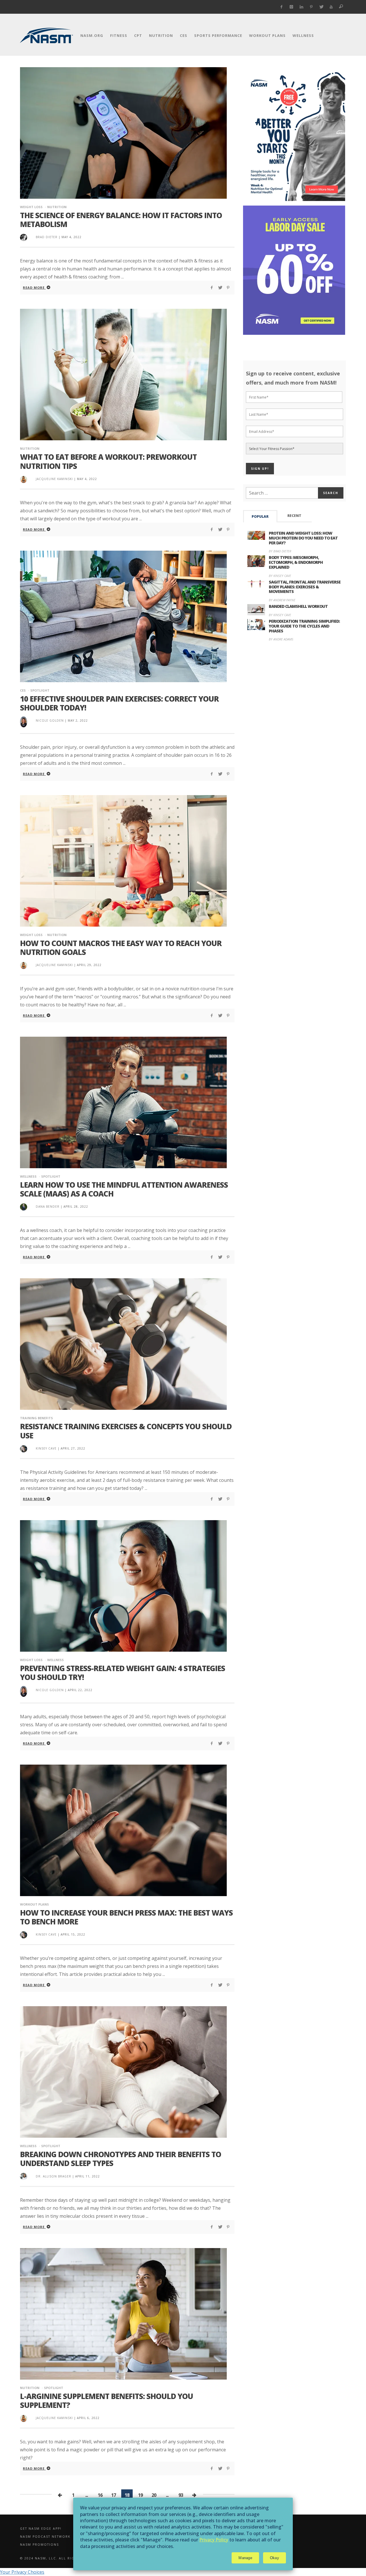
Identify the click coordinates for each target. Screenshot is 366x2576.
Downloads (255, 2529)
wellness (28, 1176)
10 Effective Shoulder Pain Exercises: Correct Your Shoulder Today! (119, 703)
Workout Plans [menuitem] (267, 35)
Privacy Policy (214, 2540)
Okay (274, 2558)
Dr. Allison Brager (53, 2176)
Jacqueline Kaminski (54, 479)
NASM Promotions (39, 2545)
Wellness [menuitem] (303, 35)
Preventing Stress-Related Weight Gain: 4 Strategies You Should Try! (123, 1673)
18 (127, 2495)
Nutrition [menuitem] (161, 35)
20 (154, 2495)
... (86, 2495)
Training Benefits (36, 1418)
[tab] (260, 516)
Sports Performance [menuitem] (218, 35)
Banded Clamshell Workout (298, 606)
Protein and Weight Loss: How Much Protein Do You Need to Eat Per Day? (303, 538)
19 (140, 2495)
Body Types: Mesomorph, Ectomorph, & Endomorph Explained (296, 562)
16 (100, 2495)
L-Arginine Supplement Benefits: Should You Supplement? (107, 2401)
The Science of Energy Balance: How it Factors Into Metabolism (121, 220)
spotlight (40, 690)
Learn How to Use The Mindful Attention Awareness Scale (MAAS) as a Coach (124, 1189)
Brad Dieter (47, 237)
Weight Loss (31, 207)
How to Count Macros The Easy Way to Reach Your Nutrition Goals (121, 948)
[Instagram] (292, 7)
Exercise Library (260, 2537)
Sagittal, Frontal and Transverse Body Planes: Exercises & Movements (305, 587)
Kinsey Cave (46, 1448)
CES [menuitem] (184, 35)
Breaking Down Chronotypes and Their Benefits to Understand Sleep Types (121, 2159)
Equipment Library (263, 2545)
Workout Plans (34, 1904)
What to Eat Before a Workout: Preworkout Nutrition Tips (108, 461)
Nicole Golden (50, 720)
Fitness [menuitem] (119, 35)
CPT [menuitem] (138, 35)
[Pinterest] (311, 7)
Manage (245, 2558)
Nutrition (57, 207)
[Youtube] (331, 7)
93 (181, 2495)
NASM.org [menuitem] (92, 35)
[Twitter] (321, 7)
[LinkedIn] (302, 7)
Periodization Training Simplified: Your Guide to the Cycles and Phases (304, 626)
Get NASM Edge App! (41, 2529)
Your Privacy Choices (22, 2572)
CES (23, 690)
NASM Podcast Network (45, 2537)
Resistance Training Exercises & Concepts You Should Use (126, 1431)
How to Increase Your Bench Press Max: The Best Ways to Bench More (126, 1917)
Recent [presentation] (294, 516)
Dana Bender (48, 1207)
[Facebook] (282, 7)
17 (114, 2495)
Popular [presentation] (260, 516)
